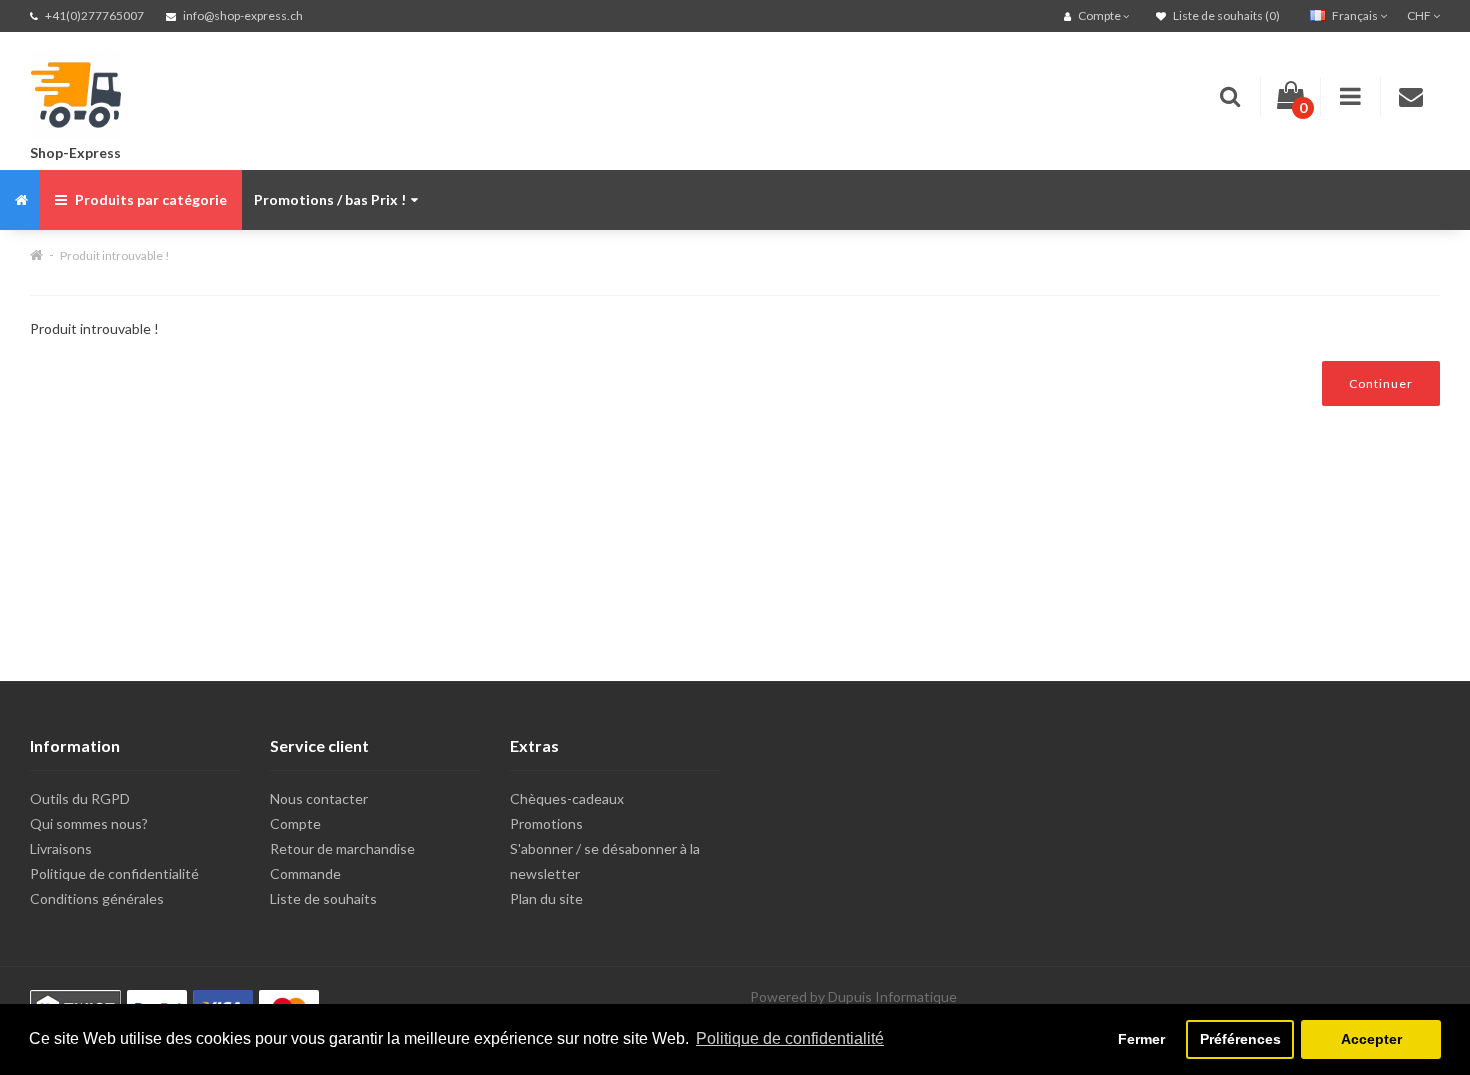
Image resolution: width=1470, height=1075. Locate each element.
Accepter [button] (1371, 1039)
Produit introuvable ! (115, 255)
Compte (295, 823)
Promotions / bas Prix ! (330, 199)
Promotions (546, 823)
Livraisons (61, 848)
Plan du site (546, 898)
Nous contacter (319, 798)
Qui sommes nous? (89, 823)
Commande (305, 873)
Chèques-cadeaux (567, 798)
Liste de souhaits (323, 898)
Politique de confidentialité (114, 873)
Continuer (1381, 383)
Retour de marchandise (342, 848)
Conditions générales (97, 898)
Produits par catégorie (149, 199)
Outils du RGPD (80, 798)
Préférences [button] (1240, 1039)
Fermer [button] (1141, 1039)
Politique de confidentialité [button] (790, 1038)
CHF (1420, 15)
